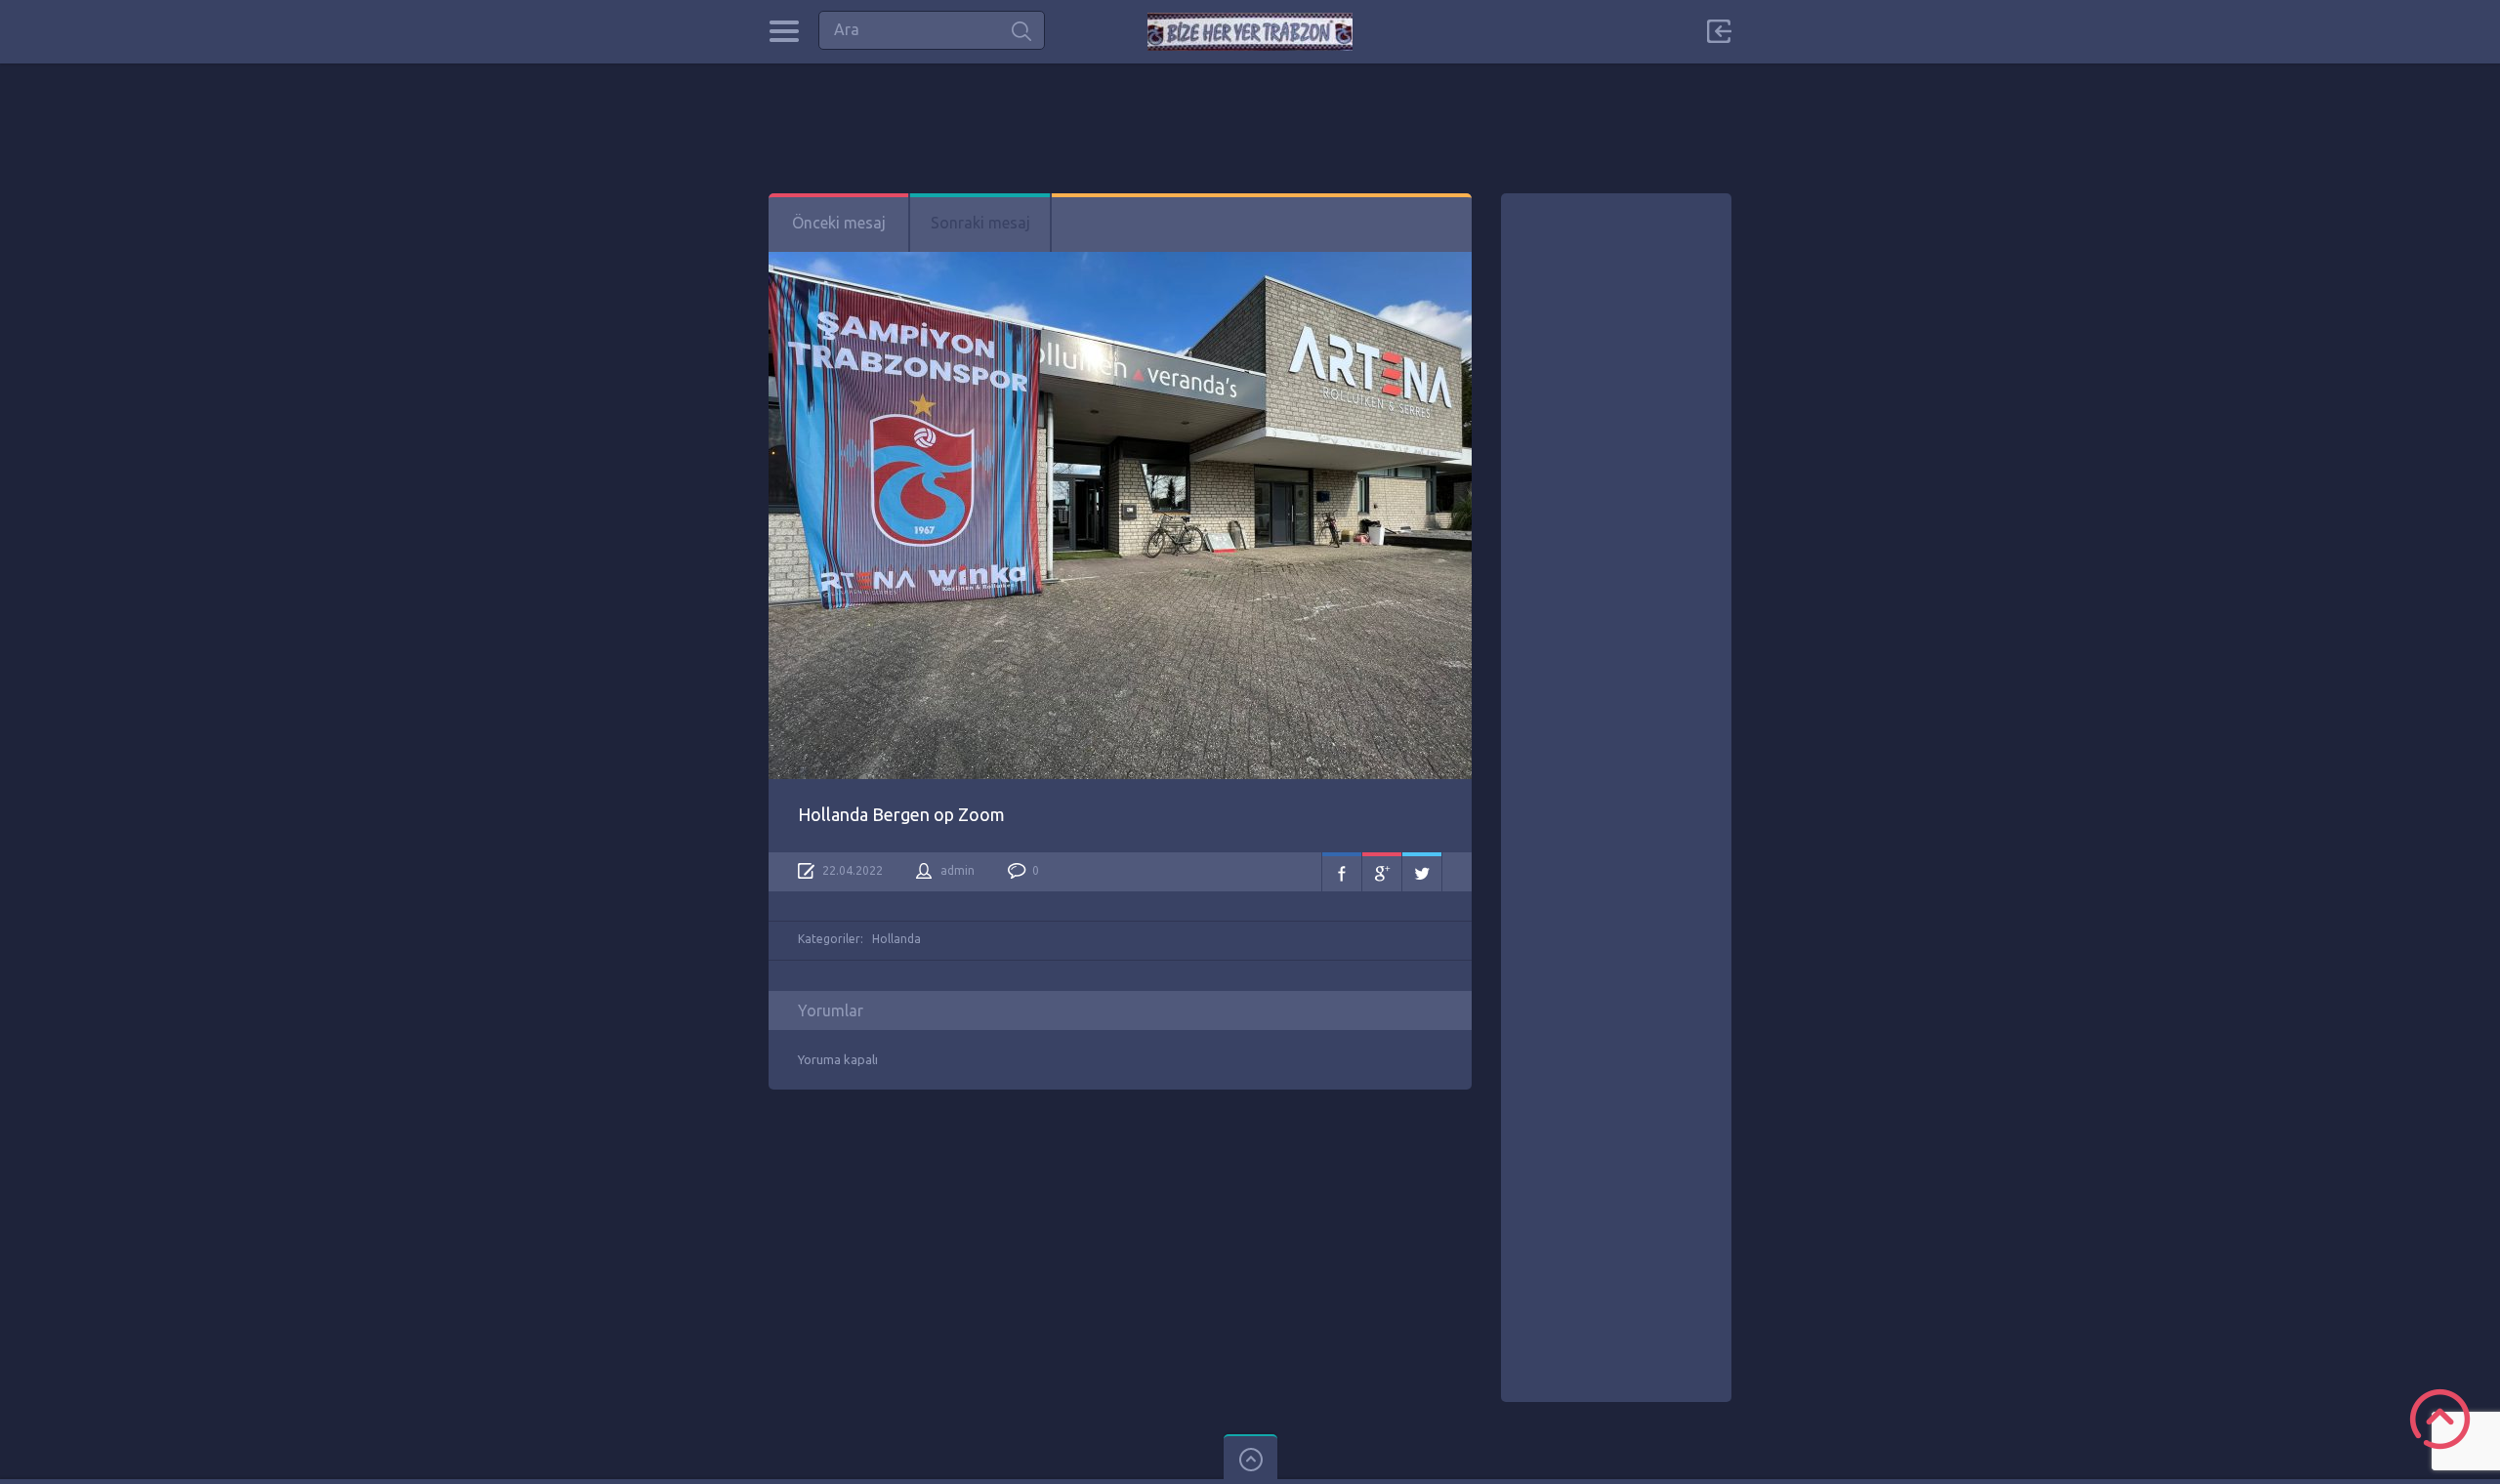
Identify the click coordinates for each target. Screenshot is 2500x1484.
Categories (784, 31)
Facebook (1342, 872)
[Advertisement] (1250, 107)
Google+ (1382, 872)
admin (958, 870)
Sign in (1719, 31)
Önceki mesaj (839, 223)
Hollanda (896, 939)
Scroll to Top (2440, 1419)
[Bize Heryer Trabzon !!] (1250, 32)
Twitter (1422, 872)
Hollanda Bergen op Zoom (901, 814)
